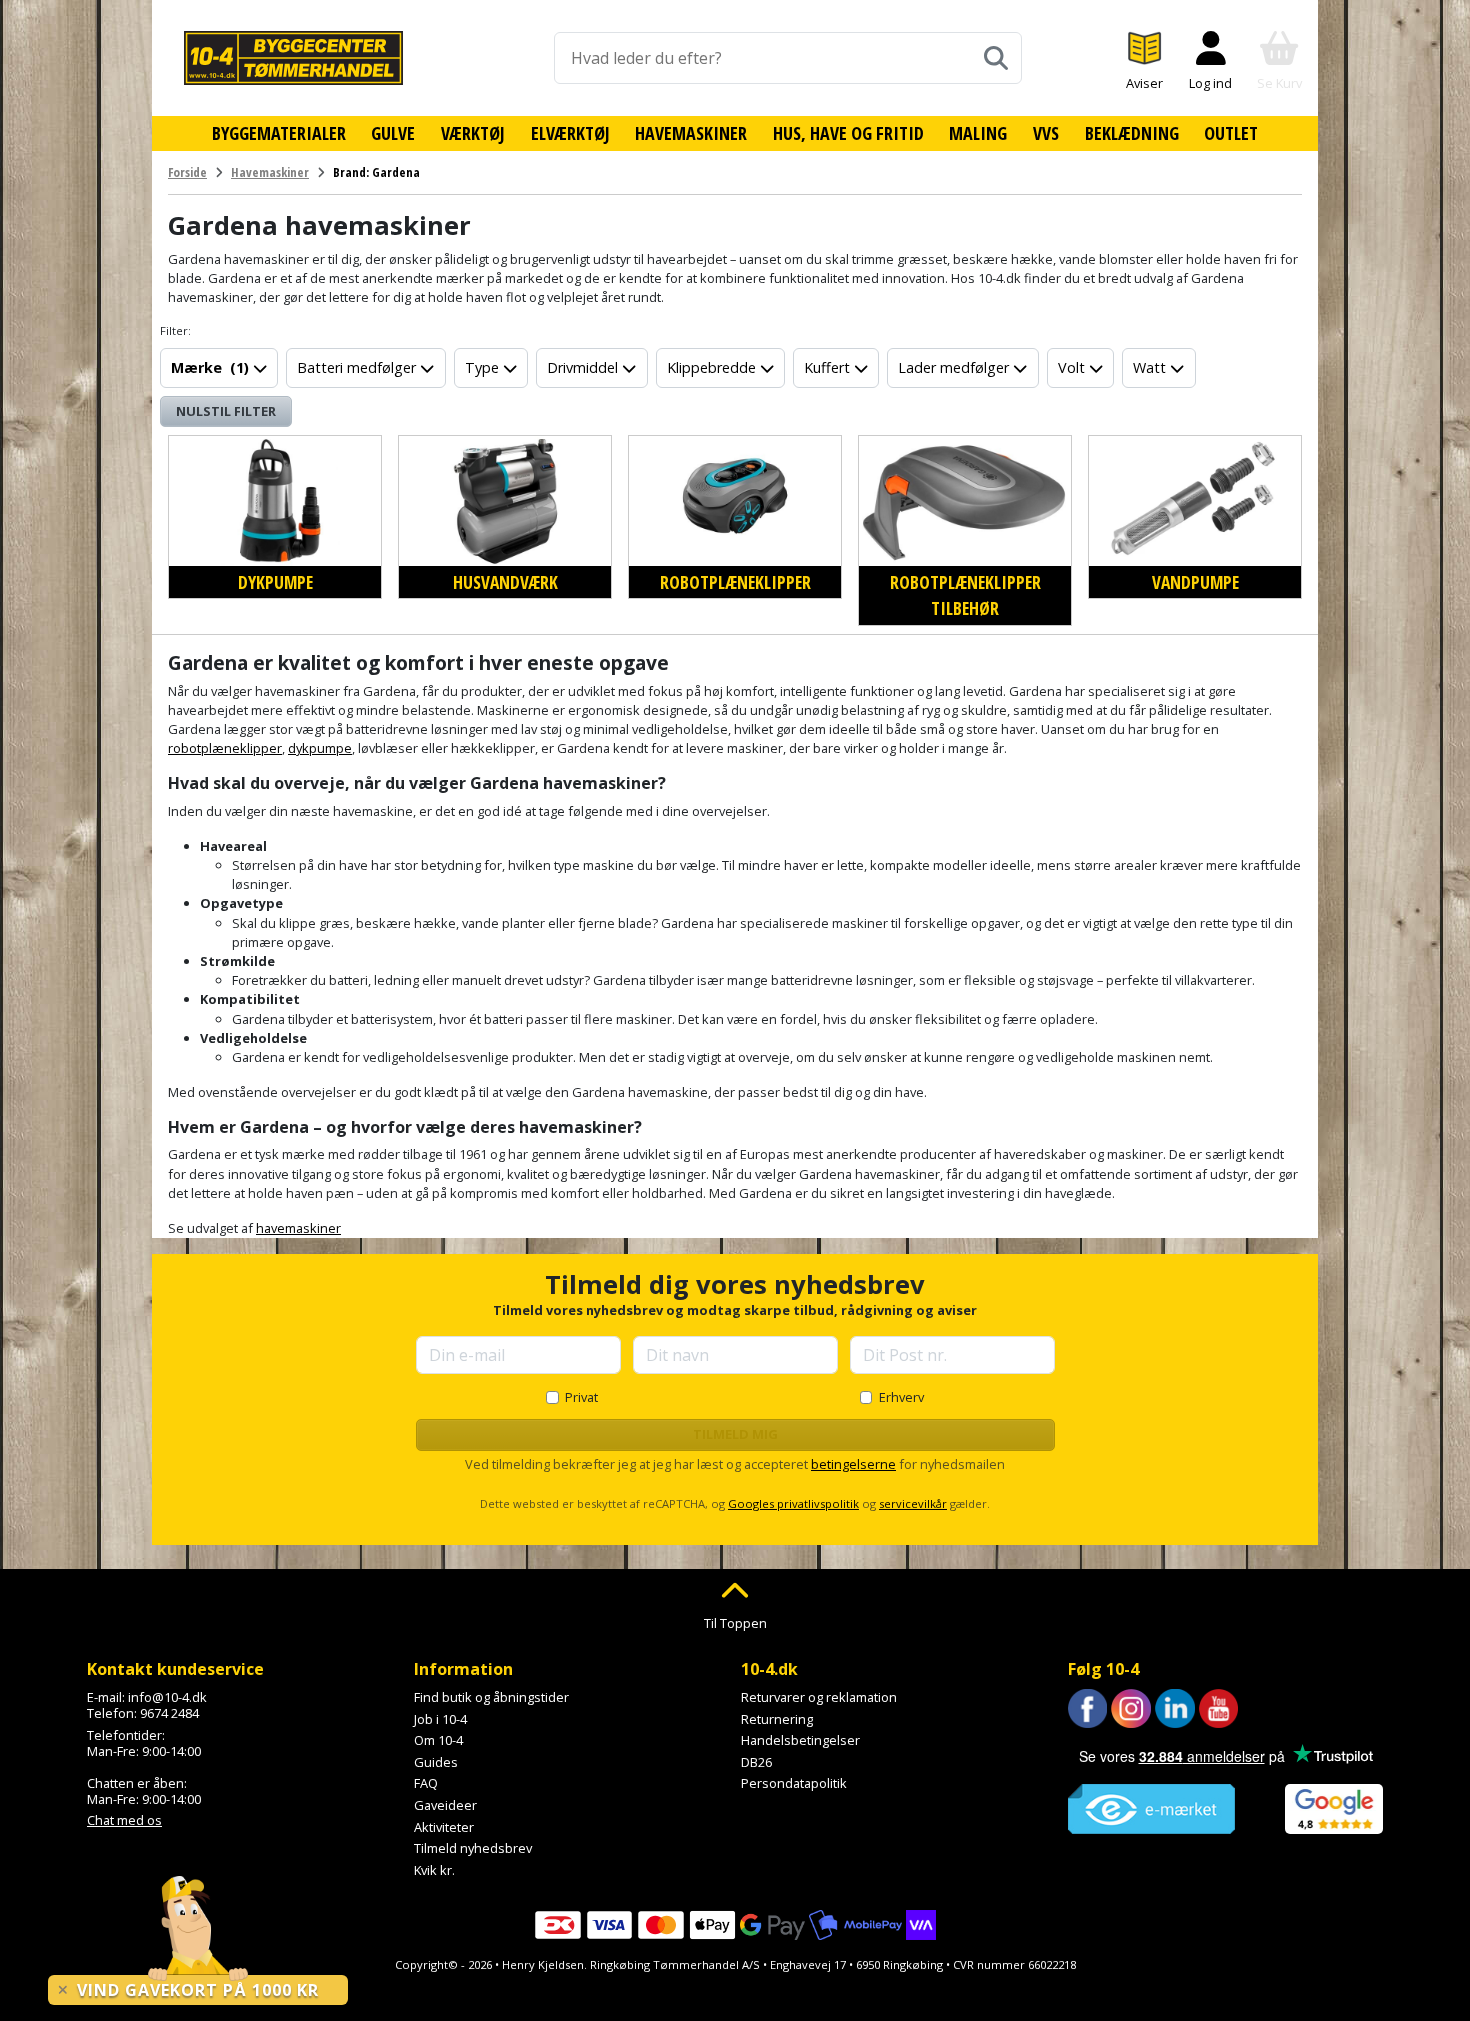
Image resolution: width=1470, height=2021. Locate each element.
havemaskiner (298, 1228)
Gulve (393, 133)
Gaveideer (445, 1805)
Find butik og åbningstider (491, 1697)
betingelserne (853, 1464)
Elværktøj (570, 133)
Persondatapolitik (794, 1783)
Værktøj (473, 133)
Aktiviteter (444, 1827)
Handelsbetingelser (800, 1740)
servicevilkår (913, 1503)
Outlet (1231, 133)
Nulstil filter (226, 411)
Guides (436, 1762)
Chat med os (124, 1820)
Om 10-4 (438, 1740)
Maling (978, 133)
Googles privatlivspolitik (793, 1503)
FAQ (426, 1783)
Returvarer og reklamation (819, 1697)
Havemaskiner (691, 133)
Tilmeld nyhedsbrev (473, 1848)
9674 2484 (169, 1713)
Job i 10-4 (440, 1719)
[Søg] (996, 58)
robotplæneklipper (225, 748)
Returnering (777, 1719)
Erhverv (901, 1397)
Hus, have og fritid (848, 133)
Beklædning (1132, 133)
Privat (581, 1397)
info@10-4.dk (167, 1697)
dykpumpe (320, 748)
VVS (1046, 133)
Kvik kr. (434, 1870)
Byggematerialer (279, 133)
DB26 (756, 1762)
